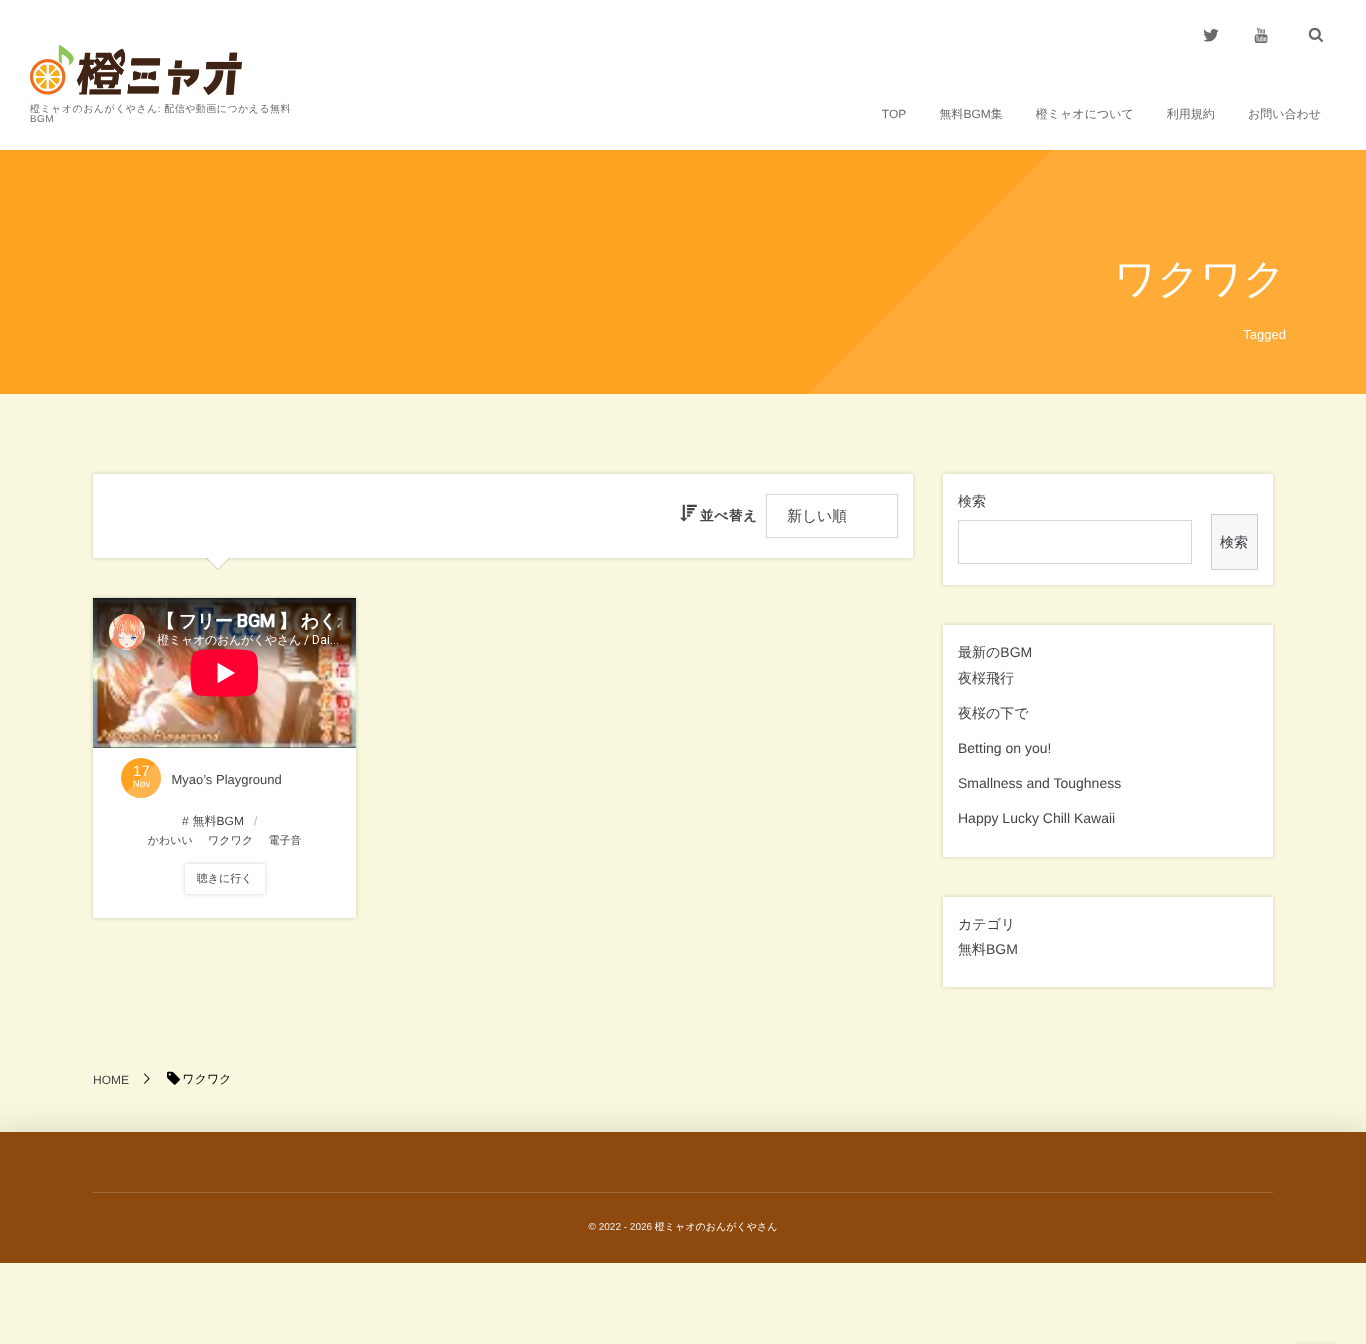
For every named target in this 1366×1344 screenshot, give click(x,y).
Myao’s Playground (226, 779)
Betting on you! (1004, 748)
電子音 (284, 841)
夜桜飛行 (986, 678)
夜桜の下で (993, 713)
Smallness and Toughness (1039, 783)
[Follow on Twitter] (1211, 35)
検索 (972, 501)
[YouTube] (1261, 35)
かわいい (170, 841)
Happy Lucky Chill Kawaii (1036, 818)
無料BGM (988, 949)
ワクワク (230, 841)
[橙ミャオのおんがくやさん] (136, 70)
